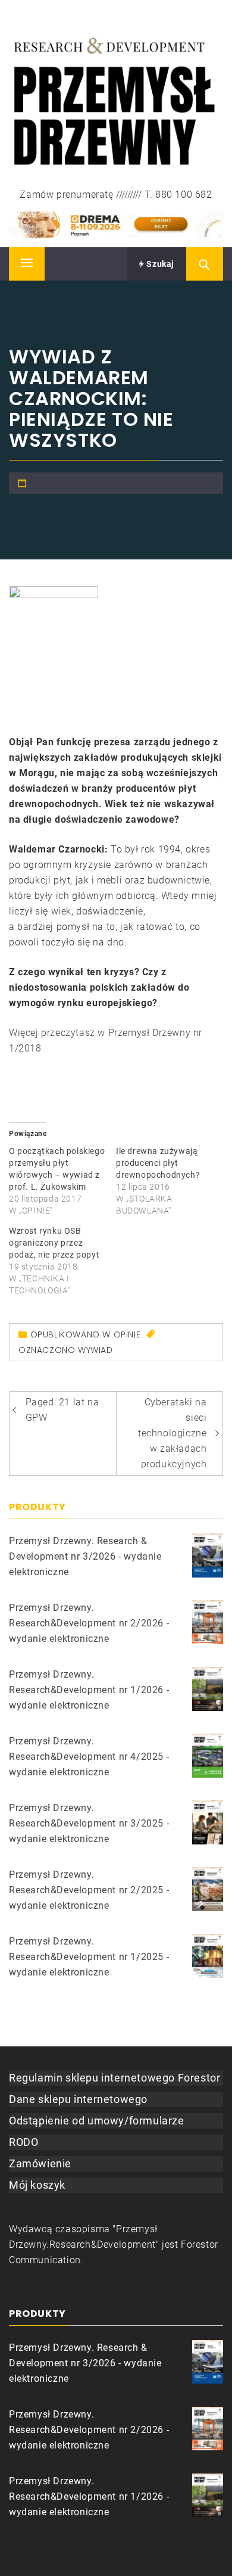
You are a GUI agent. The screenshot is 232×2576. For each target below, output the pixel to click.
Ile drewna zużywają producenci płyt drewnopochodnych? (158, 1163)
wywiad (95, 1350)
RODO (23, 2142)
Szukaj (159, 264)
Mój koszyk (37, 2185)
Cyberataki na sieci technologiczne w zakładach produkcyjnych (172, 1433)
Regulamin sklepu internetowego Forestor (115, 2078)
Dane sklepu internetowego (78, 2099)
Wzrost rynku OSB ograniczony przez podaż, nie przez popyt (54, 1243)
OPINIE (127, 1334)
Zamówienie (40, 2163)
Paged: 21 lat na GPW (62, 1410)
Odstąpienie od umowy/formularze (97, 2121)
